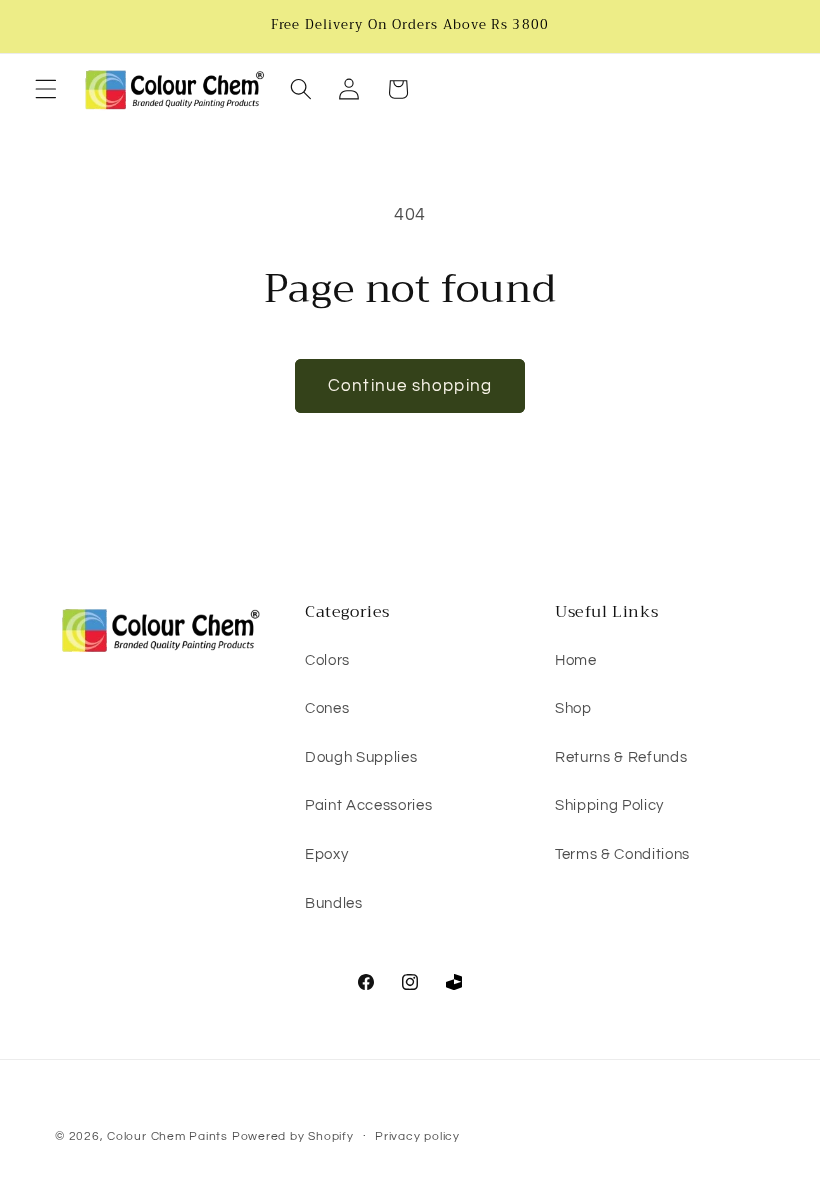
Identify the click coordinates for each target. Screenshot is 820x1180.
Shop (573, 708)
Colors (327, 660)
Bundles (334, 903)
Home (576, 660)
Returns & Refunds (621, 757)
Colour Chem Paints (167, 1136)
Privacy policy (417, 1136)
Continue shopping (410, 385)
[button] (46, 89)
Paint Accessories (368, 805)
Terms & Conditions (622, 854)
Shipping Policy (609, 805)
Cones (327, 708)
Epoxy (326, 854)
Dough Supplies (361, 757)
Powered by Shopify (293, 1136)
